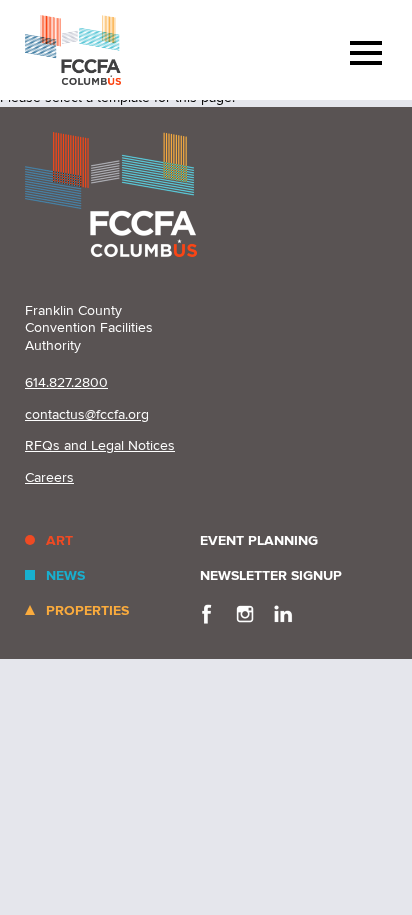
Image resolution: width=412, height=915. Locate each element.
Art (59, 540)
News (65, 575)
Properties (87, 610)
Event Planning (259, 540)
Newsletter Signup (271, 575)
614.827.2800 (66, 382)
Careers (49, 477)
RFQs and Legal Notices (100, 445)
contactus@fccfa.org (87, 414)
